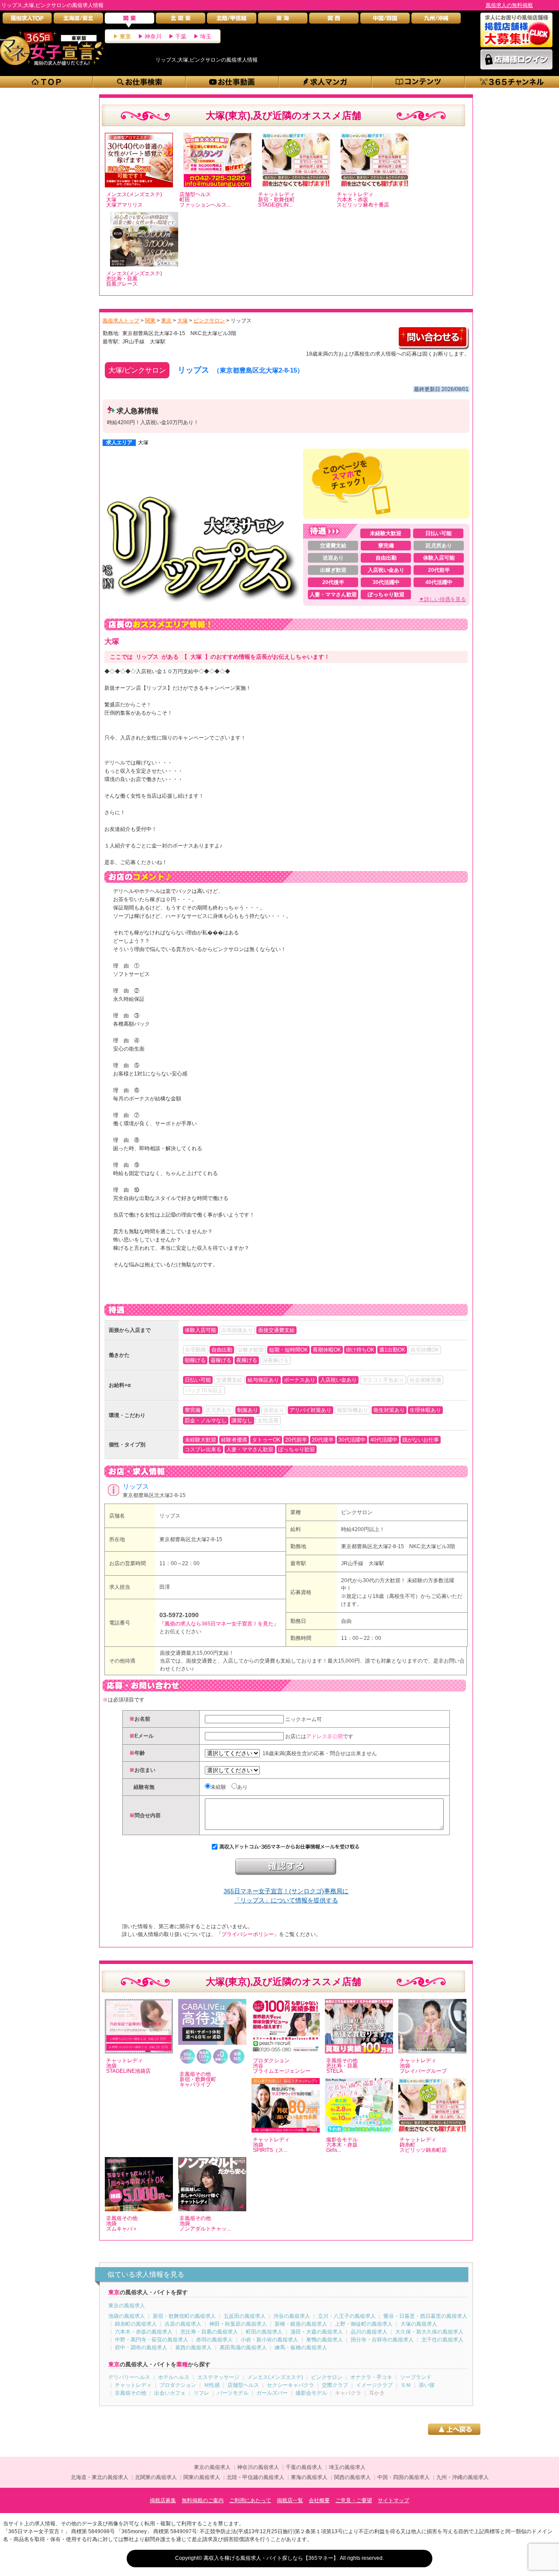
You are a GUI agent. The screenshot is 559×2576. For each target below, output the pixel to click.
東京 (125, 36)
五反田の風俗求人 (245, 2316)
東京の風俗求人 (127, 2306)
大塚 (143, 443)
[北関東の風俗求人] (181, 20)
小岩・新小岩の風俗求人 (269, 2340)
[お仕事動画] (233, 82)
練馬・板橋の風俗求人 (301, 2348)
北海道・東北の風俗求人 (100, 2477)
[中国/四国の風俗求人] (385, 20)
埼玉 (206, 36)
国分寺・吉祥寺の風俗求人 (382, 2340)
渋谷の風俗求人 (292, 2316)
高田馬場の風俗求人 (243, 2348)
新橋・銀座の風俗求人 (301, 2324)
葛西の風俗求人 (193, 2348)
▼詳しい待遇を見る (442, 599)
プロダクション (178, 2385)
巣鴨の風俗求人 (324, 2340)
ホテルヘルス (174, 2377)
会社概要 (319, 2500)
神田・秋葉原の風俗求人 (238, 2324)
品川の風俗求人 (369, 2332)
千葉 (181, 36)
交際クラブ (335, 2385)
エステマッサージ (218, 2377)
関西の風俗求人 (352, 2477)
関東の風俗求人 (202, 2477)
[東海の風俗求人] (283, 20)
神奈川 (153, 36)
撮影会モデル (311, 2393)
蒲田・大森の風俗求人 (317, 2332)
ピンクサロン (357, 1512)
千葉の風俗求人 (304, 2467)
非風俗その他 (131, 2393)
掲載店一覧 (290, 2500)
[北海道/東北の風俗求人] (78, 20)
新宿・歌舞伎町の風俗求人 (184, 2316)
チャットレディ (133, 2385)
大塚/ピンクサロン (137, 370)
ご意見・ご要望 (354, 2500)
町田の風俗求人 (264, 2332)
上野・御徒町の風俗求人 (364, 2324)
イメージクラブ (374, 2385)
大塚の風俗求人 (419, 2324)
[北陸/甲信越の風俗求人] (232, 20)
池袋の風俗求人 (127, 2316)
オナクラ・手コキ (371, 2377)
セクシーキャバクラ (290, 2385)
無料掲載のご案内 (203, 2500)
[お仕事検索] (140, 82)
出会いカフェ (170, 2393)
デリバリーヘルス (129, 2377)
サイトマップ (393, 2500)
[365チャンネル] (512, 82)
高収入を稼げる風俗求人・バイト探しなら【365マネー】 (271, 2558)
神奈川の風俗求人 (258, 2467)
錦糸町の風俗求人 (136, 2324)
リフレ (201, 2393)
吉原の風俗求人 (183, 2324)
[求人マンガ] (326, 82)
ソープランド (416, 2377)
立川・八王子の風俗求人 (347, 2316)
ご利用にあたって (250, 2500)
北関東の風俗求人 (156, 2477)
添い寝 (427, 2385)
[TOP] (47, 82)
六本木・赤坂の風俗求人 (144, 2332)
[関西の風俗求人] (334, 20)
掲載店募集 (163, 2500)
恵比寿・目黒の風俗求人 (209, 2332)
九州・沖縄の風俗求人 (462, 2477)
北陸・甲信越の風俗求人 (255, 2477)
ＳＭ (406, 2385)
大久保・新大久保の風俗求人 (429, 2332)
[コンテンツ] (419, 82)
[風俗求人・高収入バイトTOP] (27, 20)
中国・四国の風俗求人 (404, 2477)
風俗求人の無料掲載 (509, 5)
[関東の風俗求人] (129, 20)
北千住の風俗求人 (442, 2340)
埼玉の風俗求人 (347, 2467)
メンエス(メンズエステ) (275, 2377)
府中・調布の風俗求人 (141, 2348)
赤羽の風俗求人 (214, 2340)
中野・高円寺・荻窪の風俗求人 (152, 2340)
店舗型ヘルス (243, 2385)
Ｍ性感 (212, 2385)
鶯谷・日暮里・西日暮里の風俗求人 (425, 2316)
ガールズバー (272, 2393)
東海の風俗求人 (309, 2477)
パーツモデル (233, 2393)
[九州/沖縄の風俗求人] (436, 20)
